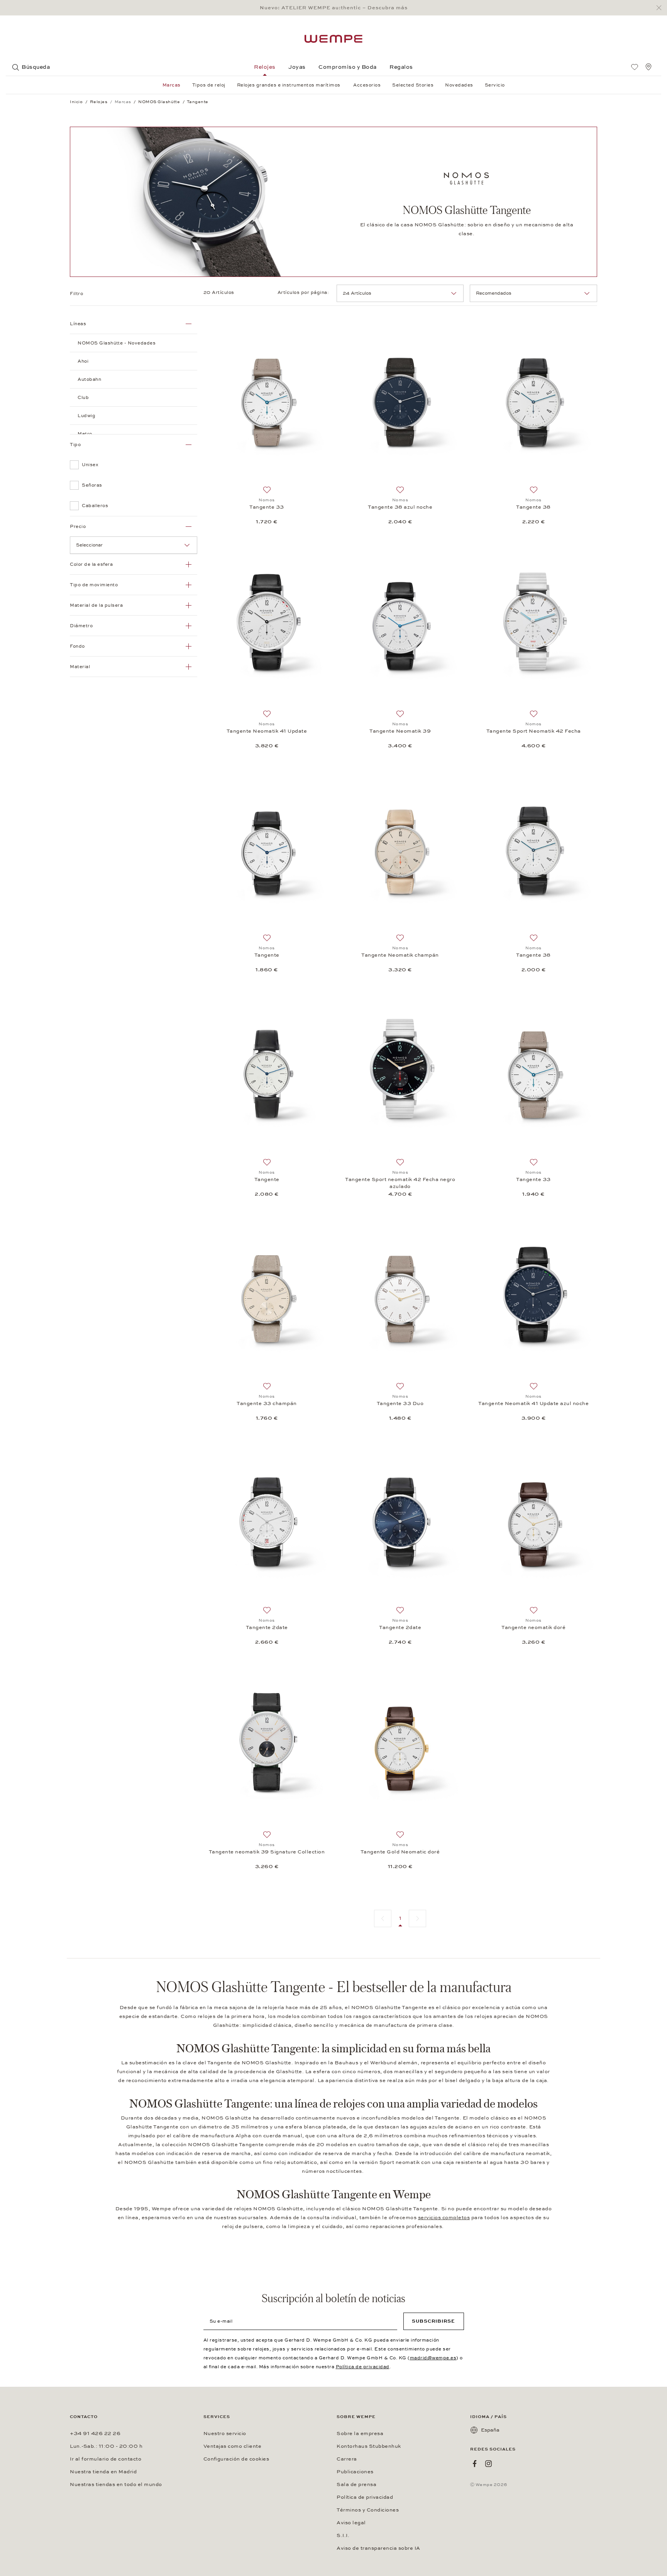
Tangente (267, 955)
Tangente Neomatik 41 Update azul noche (533, 1403)
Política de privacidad (363, 2367)
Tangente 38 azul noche (400, 507)
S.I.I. (343, 2535)
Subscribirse (433, 2321)
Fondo (77, 646)
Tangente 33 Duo (400, 1403)
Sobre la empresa (360, 2433)
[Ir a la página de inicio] (333, 39)
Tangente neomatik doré (533, 1627)
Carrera (347, 2459)
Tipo (75, 445)
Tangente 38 (533, 507)
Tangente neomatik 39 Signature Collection (267, 1852)
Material (80, 667)
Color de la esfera (91, 564)
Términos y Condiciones (368, 2510)
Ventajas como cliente (233, 2446)
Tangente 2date (267, 1627)
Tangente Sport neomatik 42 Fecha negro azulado (400, 1183)
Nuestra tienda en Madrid (103, 2472)
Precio (78, 526)
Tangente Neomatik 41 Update (267, 731)
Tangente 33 (267, 507)
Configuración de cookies (236, 2459)
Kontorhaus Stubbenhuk (369, 2446)
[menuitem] (635, 67)
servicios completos (444, 2218)
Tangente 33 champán (267, 1403)
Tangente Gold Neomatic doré (400, 1852)
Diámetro (81, 626)
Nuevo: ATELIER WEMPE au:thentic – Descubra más (334, 8)
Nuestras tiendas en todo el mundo (116, 2484)
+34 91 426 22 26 (95, 2433)
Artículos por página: (304, 292)
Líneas (78, 324)
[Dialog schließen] (661, 8)
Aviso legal (351, 2523)
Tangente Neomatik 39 (400, 731)
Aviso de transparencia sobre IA (378, 2548)
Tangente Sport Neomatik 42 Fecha (534, 731)
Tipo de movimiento (94, 585)
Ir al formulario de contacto (106, 2459)
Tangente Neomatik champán (400, 955)
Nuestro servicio (225, 2433)
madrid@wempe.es (433, 2358)
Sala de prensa (356, 2484)
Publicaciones (355, 2472)
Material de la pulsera (96, 605)
